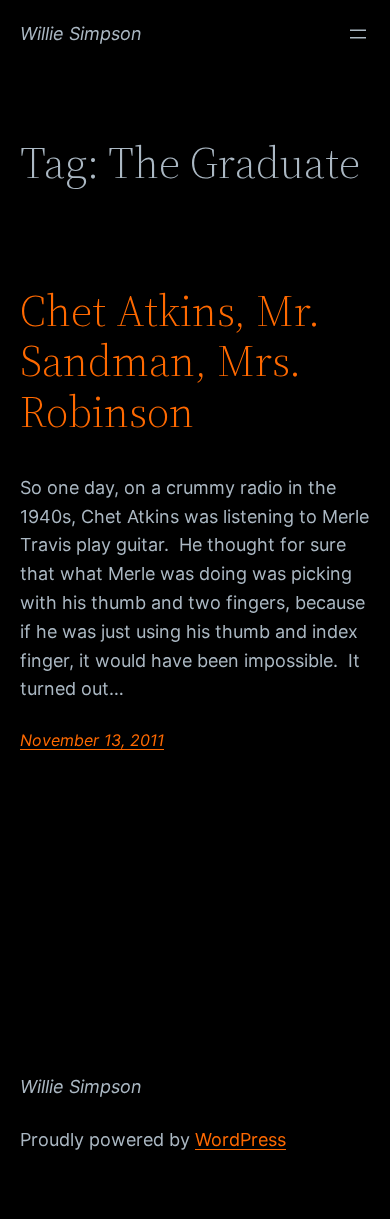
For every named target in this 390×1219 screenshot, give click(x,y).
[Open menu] (358, 34)
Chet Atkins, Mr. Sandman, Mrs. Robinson (170, 362)
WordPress (240, 1139)
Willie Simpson (81, 33)
